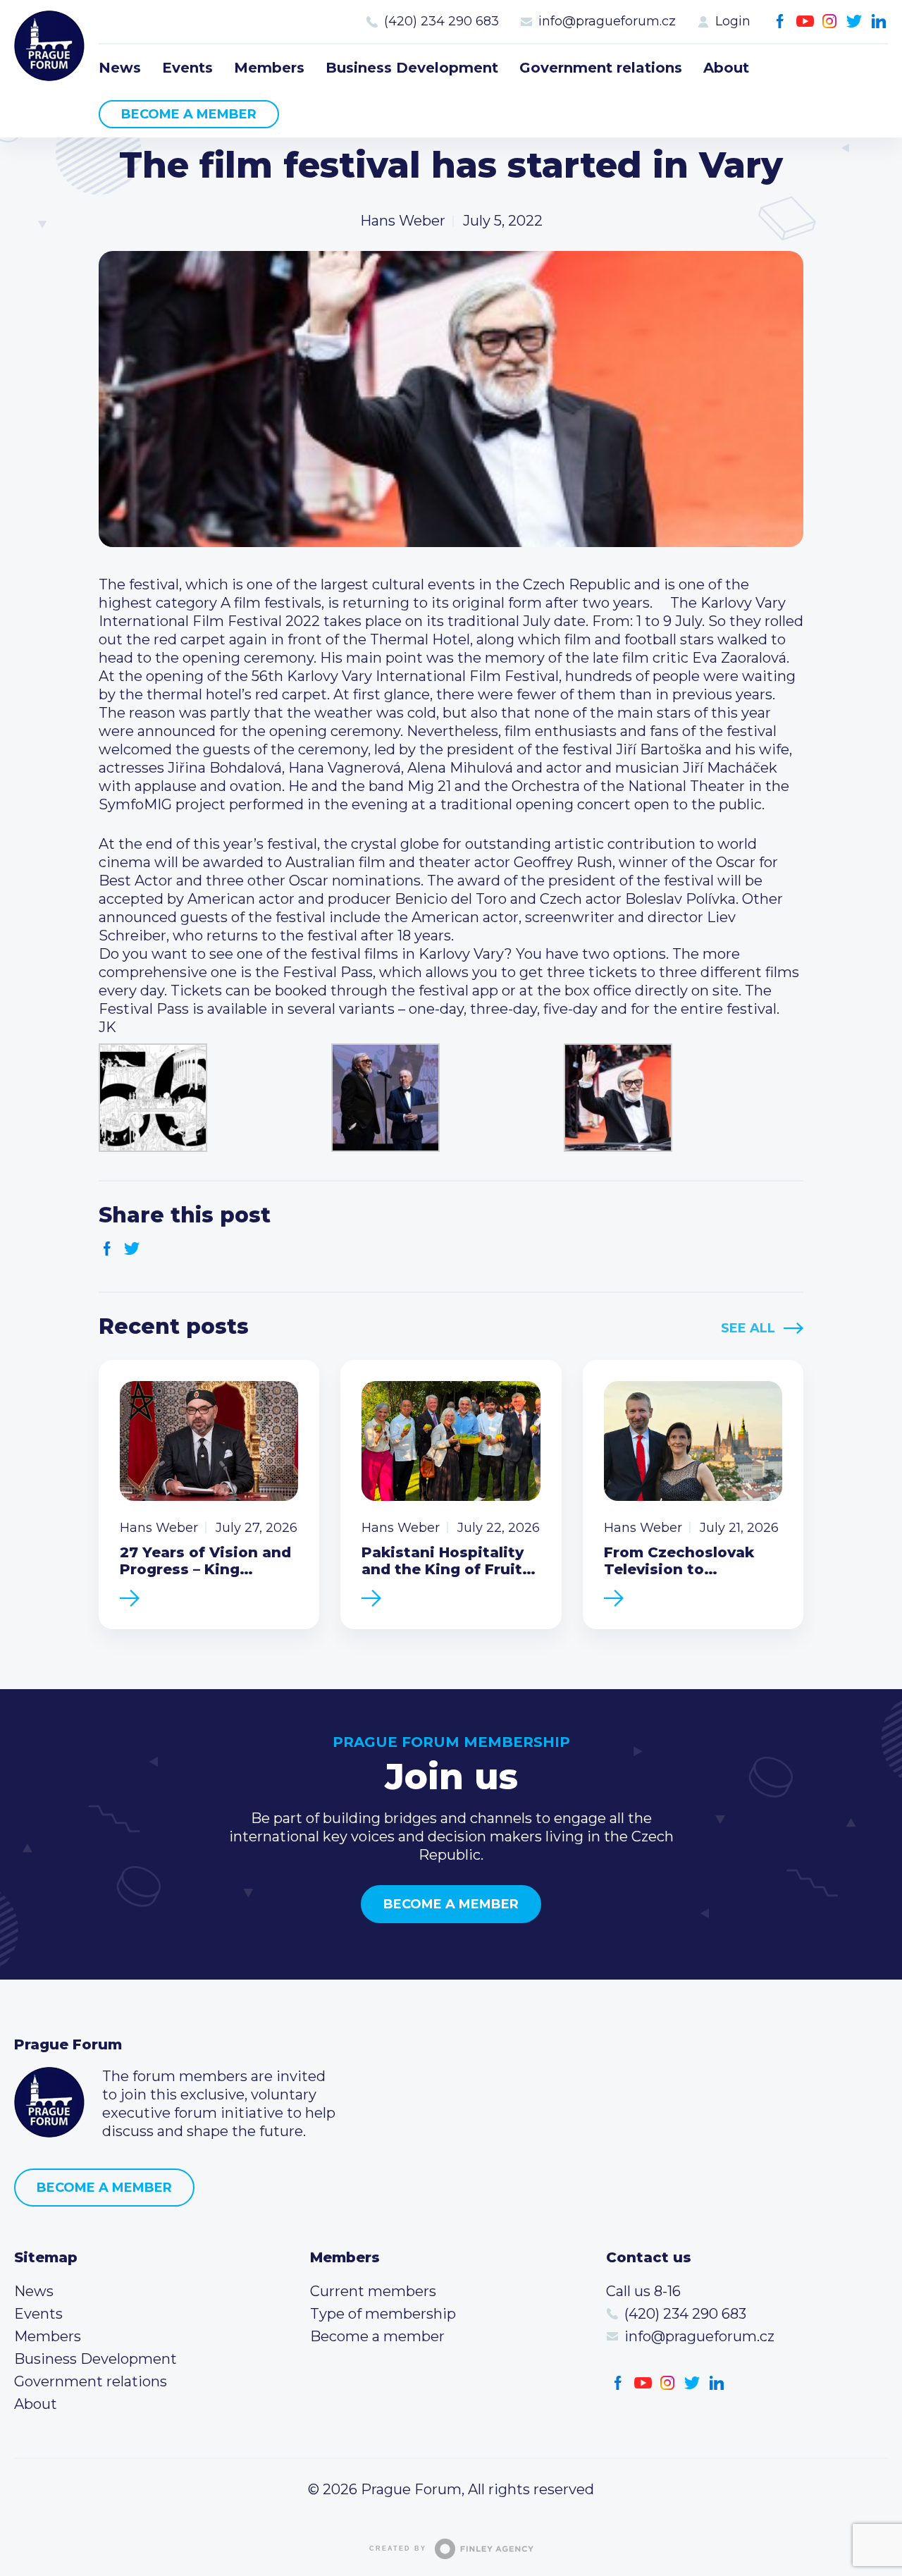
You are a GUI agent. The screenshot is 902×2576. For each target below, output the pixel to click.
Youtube (805, 22)
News (120, 68)
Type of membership (383, 2314)
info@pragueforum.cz (607, 21)
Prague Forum (49, 46)
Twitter (854, 22)
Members (269, 68)
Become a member (189, 114)
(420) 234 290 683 (441, 21)
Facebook (780, 22)
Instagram (830, 22)
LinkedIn (879, 22)
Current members (373, 2291)
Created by (398, 2549)
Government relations (601, 68)
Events (187, 68)
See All (748, 1328)
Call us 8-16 (643, 2291)
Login (733, 21)
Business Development (412, 68)
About (726, 68)
